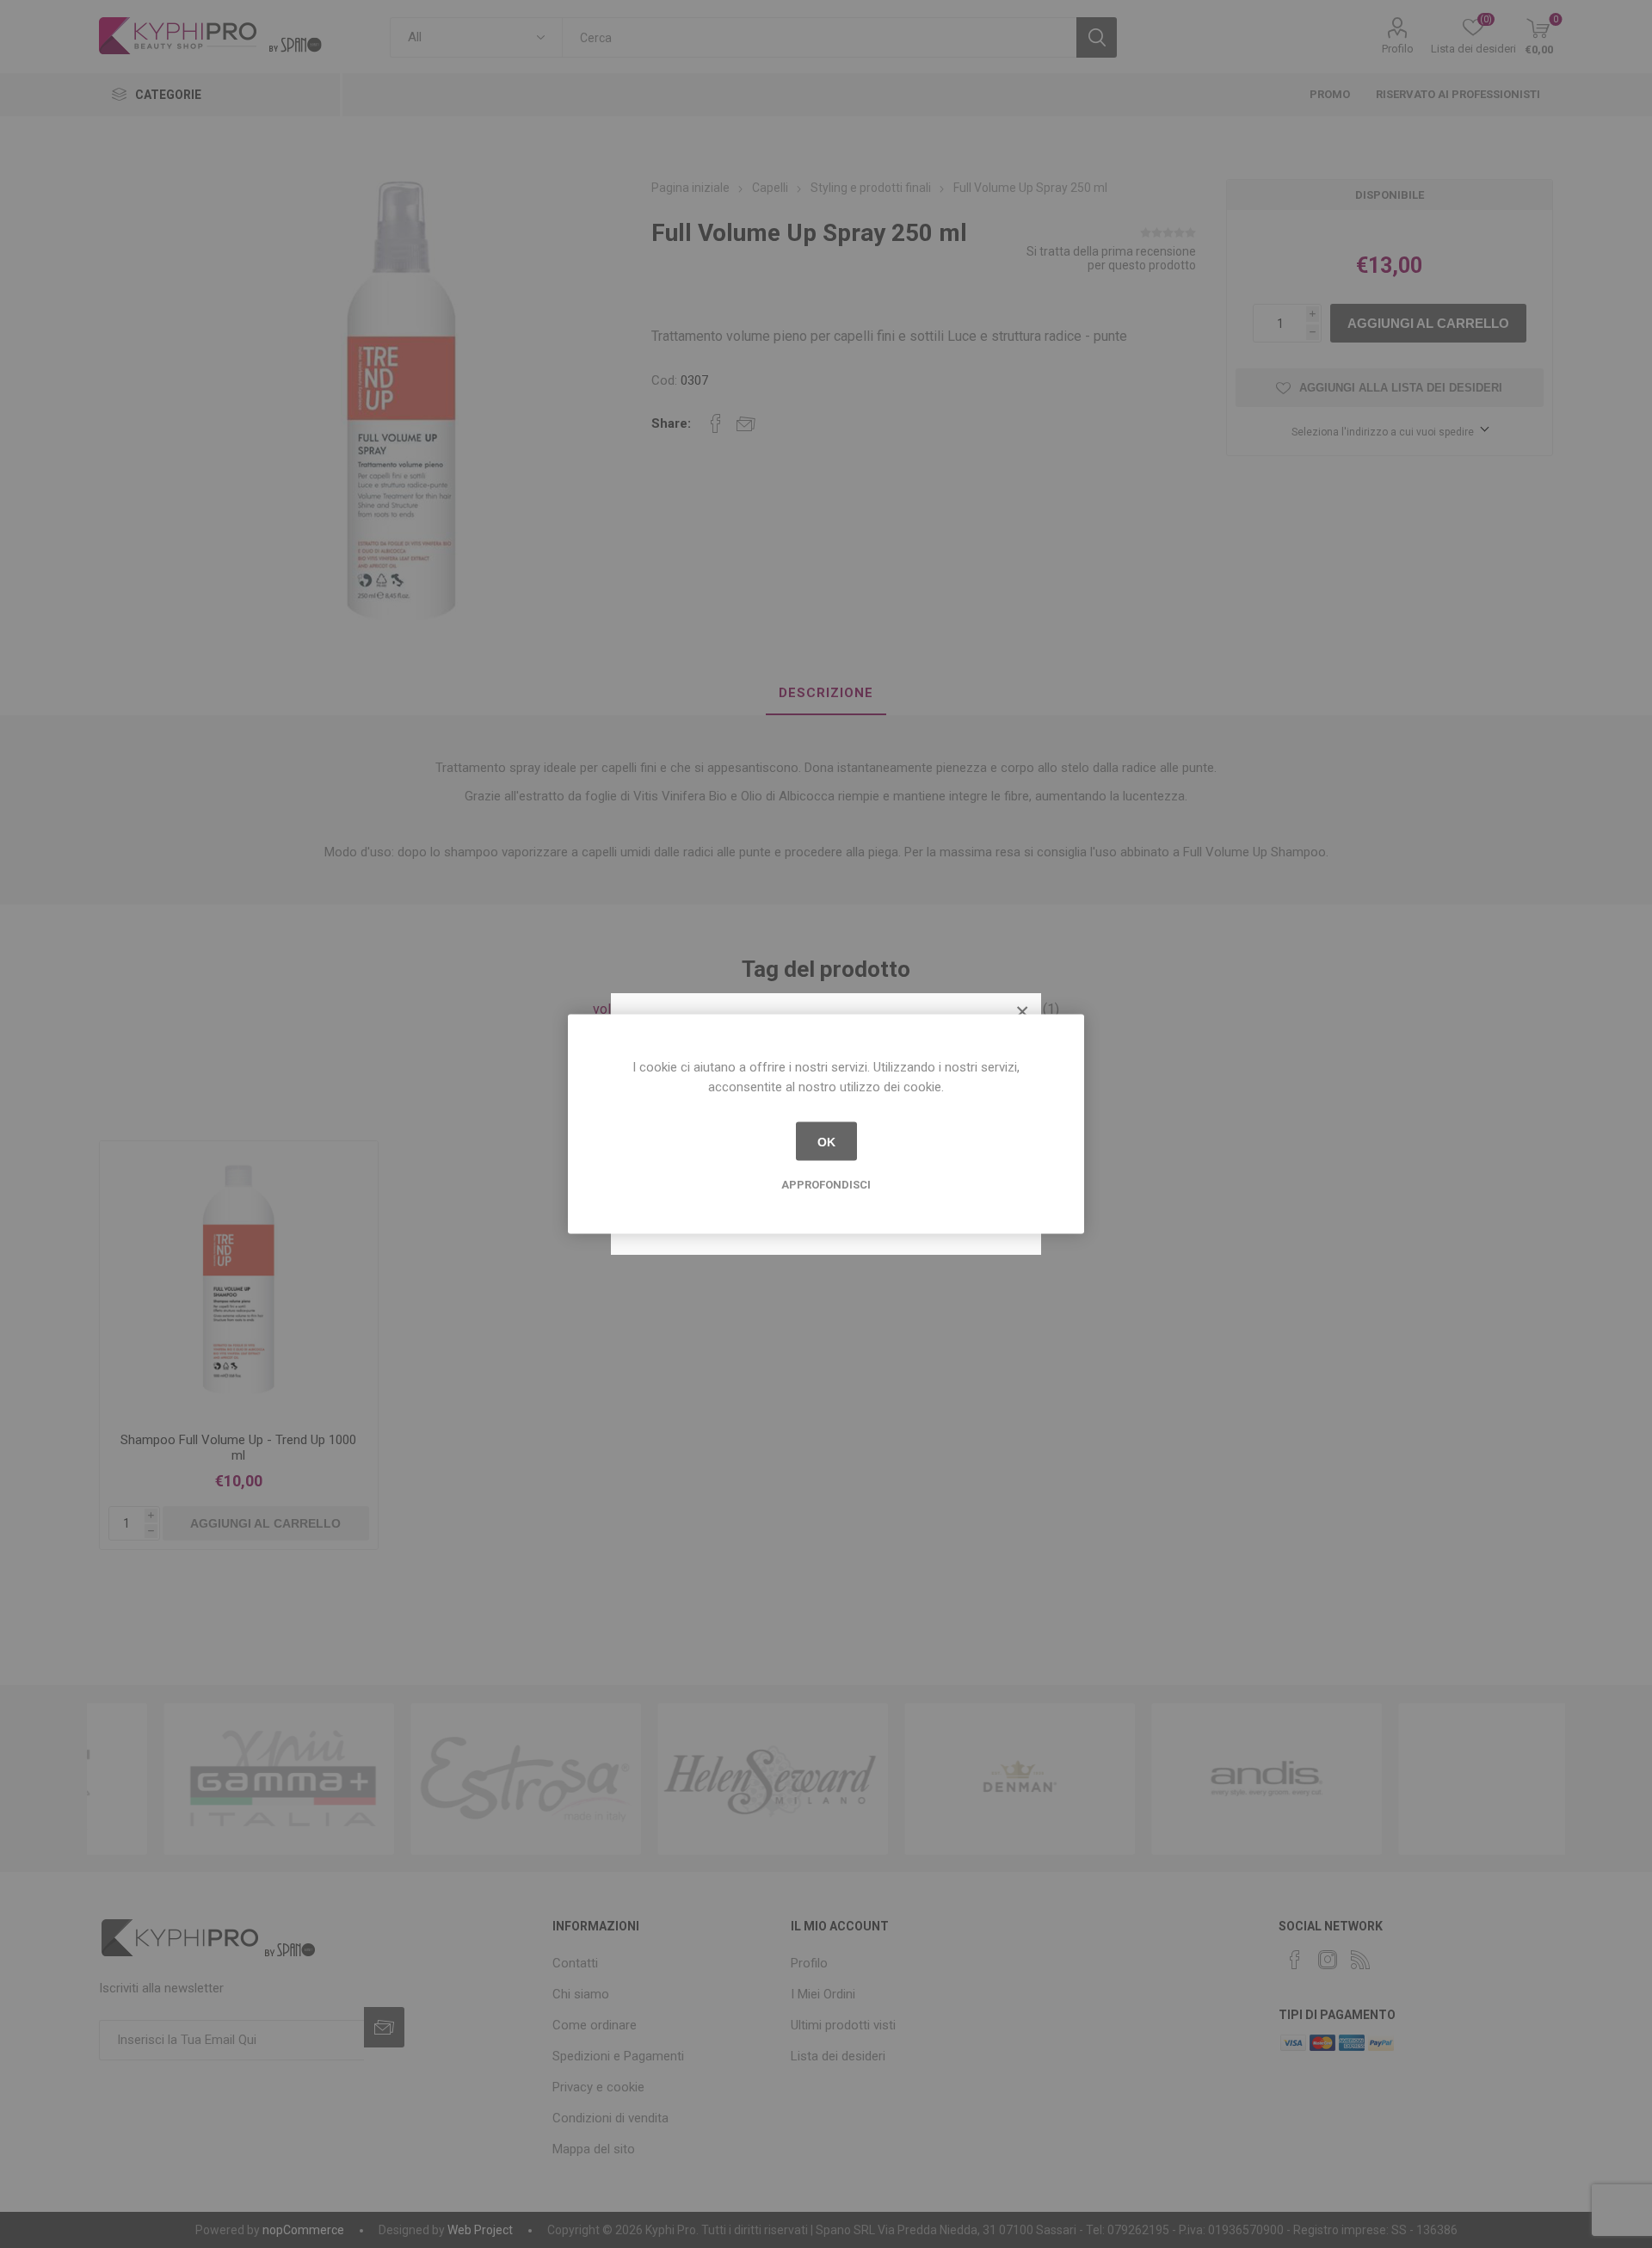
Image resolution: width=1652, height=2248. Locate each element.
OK (826, 1141)
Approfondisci (826, 1185)
